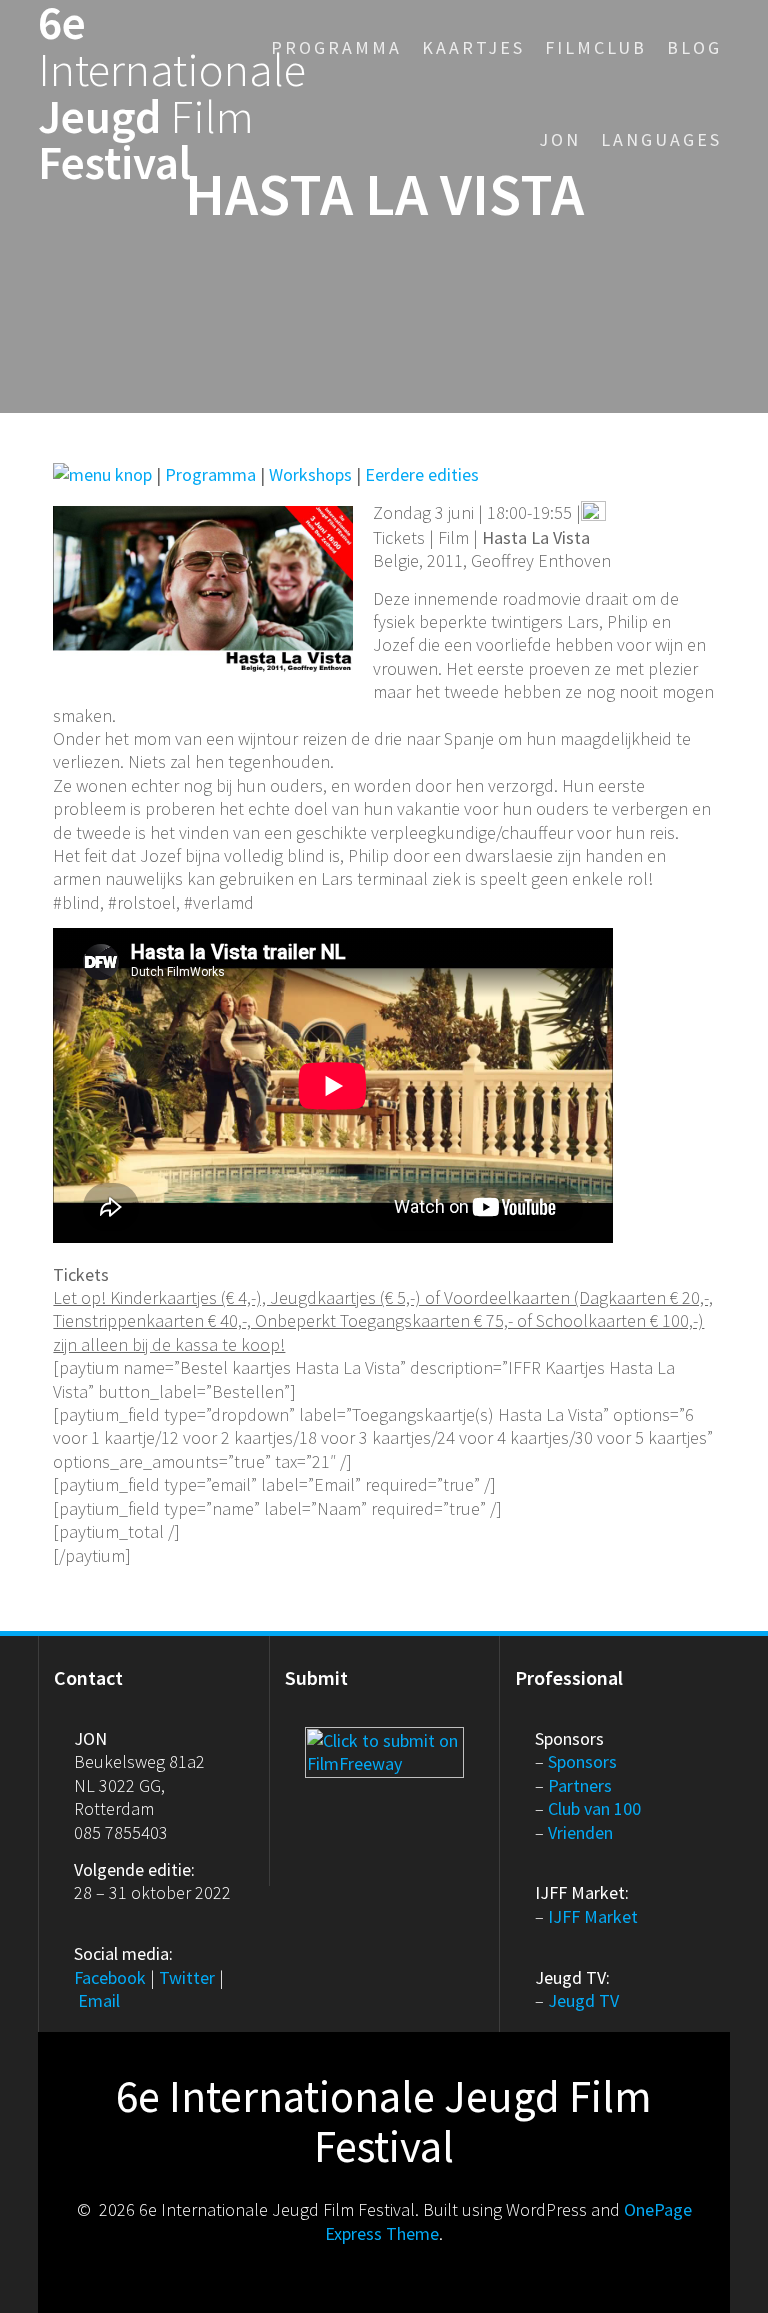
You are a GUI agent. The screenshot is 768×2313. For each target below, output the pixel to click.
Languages (661, 139)
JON (560, 139)
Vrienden (580, 1832)
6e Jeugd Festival (172, 93)
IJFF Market (593, 1916)
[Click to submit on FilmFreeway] (384, 1738)
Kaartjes (473, 47)
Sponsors (582, 1761)
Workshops (310, 474)
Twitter (187, 1977)
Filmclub (596, 47)
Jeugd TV (583, 2000)
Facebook (110, 1977)
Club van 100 (594, 1808)
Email (99, 2000)
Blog (694, 47)
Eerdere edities (422, 474)
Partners (580, 1785)
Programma (336, 47)
